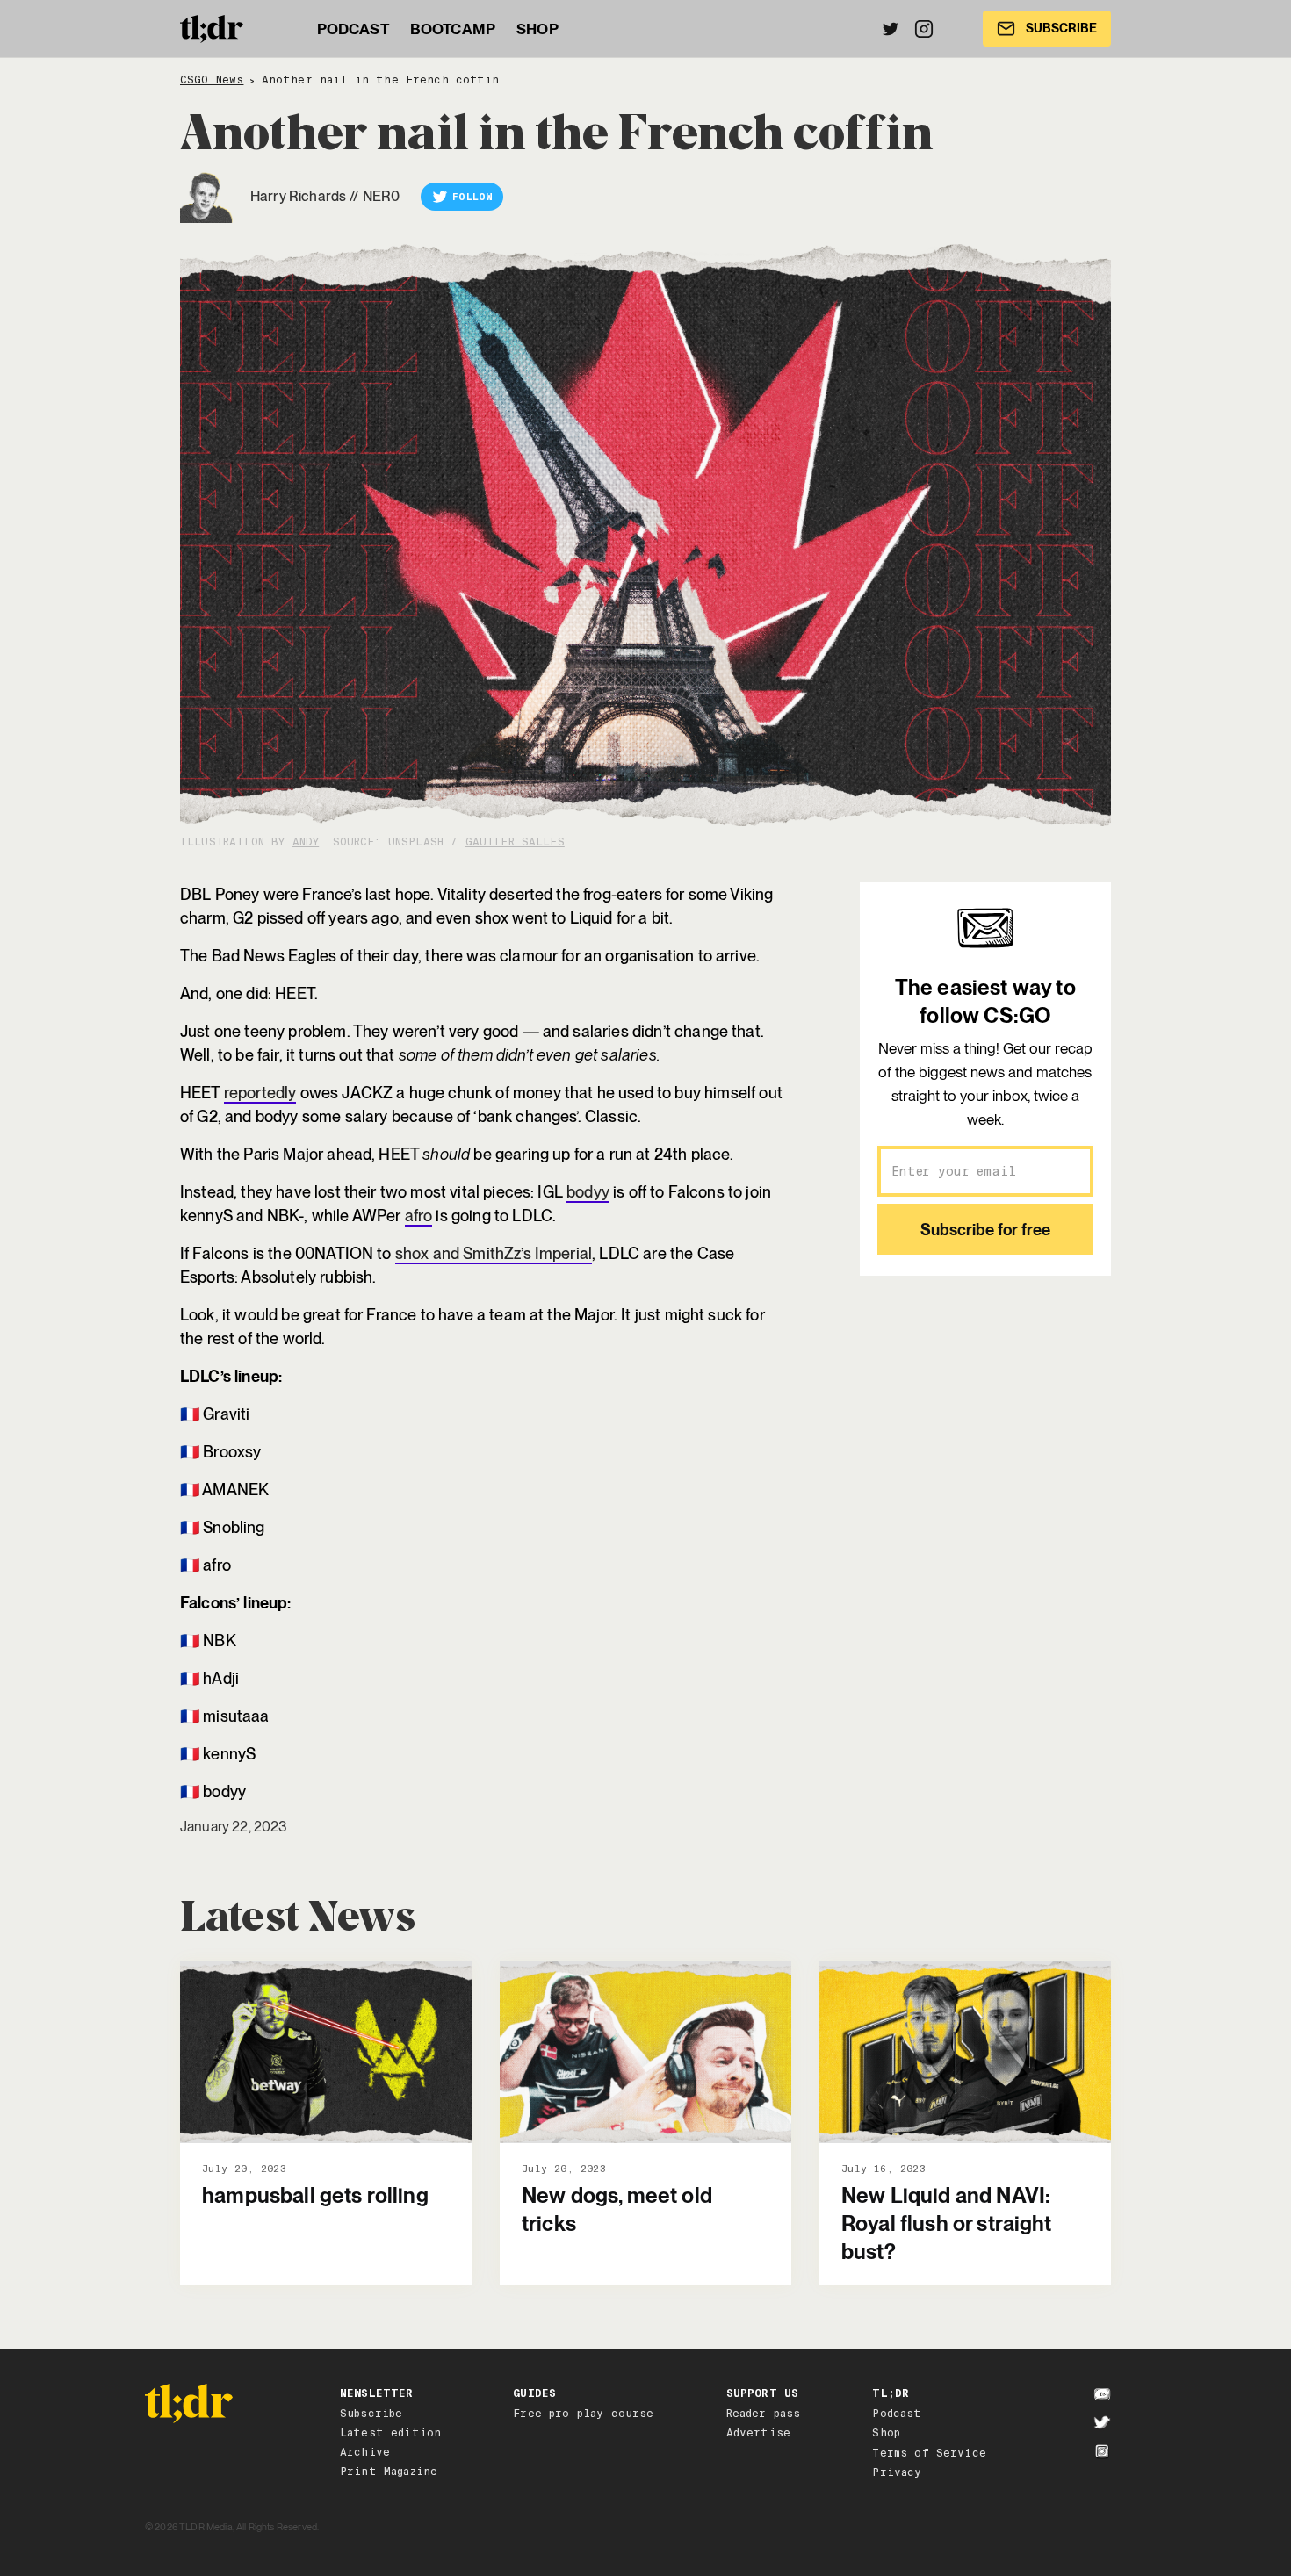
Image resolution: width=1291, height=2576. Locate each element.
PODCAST (353, 29)
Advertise (758, 2433)
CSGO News (212, 80)
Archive (365, 2452)
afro (419, 1216)
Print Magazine (389, 2472)
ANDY (306, 842)
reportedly (260, 1093)
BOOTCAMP (453, 29)
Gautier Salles (515, 842)
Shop (886, 2433)
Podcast (897, 2414)
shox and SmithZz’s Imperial (494, 1253)
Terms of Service (929, 2453)
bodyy (588, 1192)
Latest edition (390, 2433)
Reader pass (764, 2414)
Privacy (897, 2472)
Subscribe (371, 2414)
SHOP (537, 29)
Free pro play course (583, 2414)
